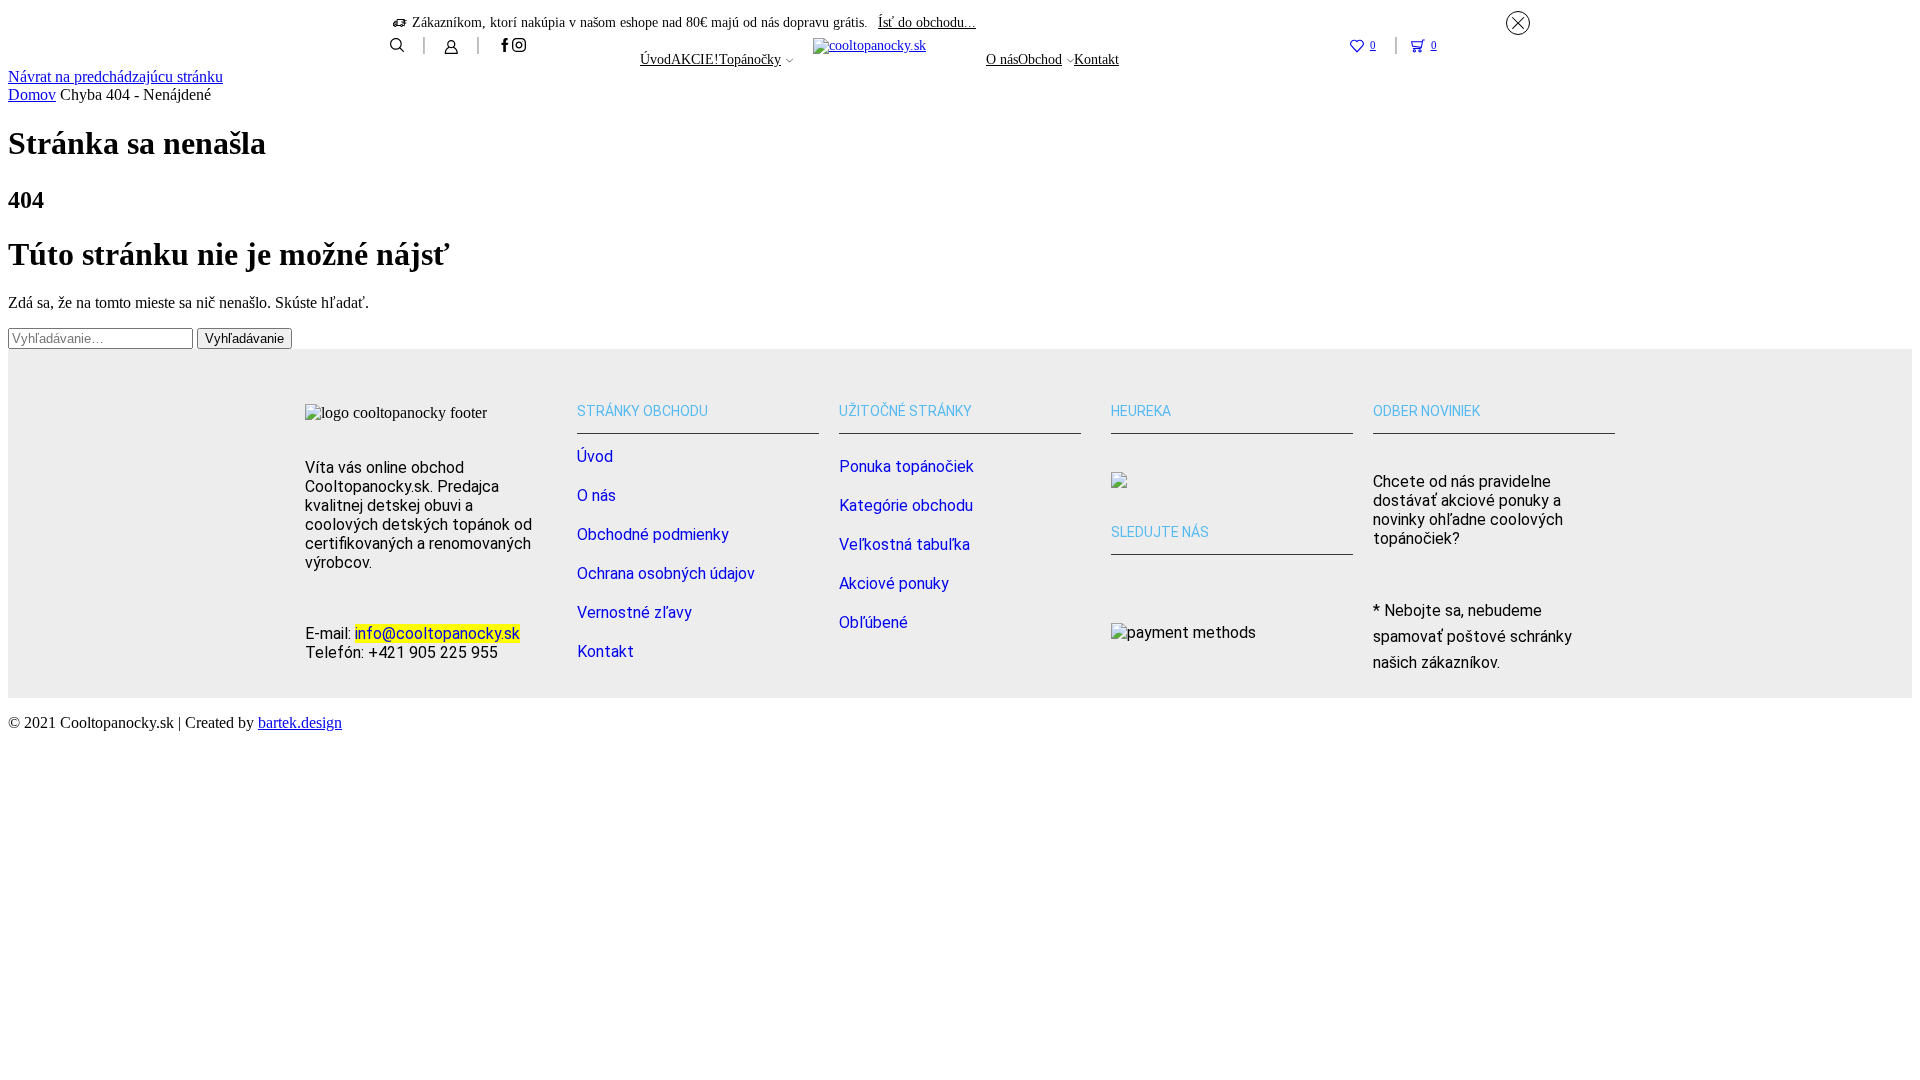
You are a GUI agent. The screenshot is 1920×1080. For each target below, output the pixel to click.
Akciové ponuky (894, 583)
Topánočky (750, 59)
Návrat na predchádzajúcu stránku (115, 76)
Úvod (655, 59)
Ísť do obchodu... (927, 22)
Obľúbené (873, 622)
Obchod (1040, 59)
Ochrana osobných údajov (666, 573)
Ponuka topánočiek (906, 466)
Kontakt (1096, 59)
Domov (32, 94)
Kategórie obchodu (906, 505)
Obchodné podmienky (653, 534)
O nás (1002, 59)
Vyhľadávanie (244, 338)
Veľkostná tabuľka (904, 544)
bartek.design (300, 722)
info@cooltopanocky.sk (437, 633)
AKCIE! (695, 59)
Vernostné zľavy (634, 612)
